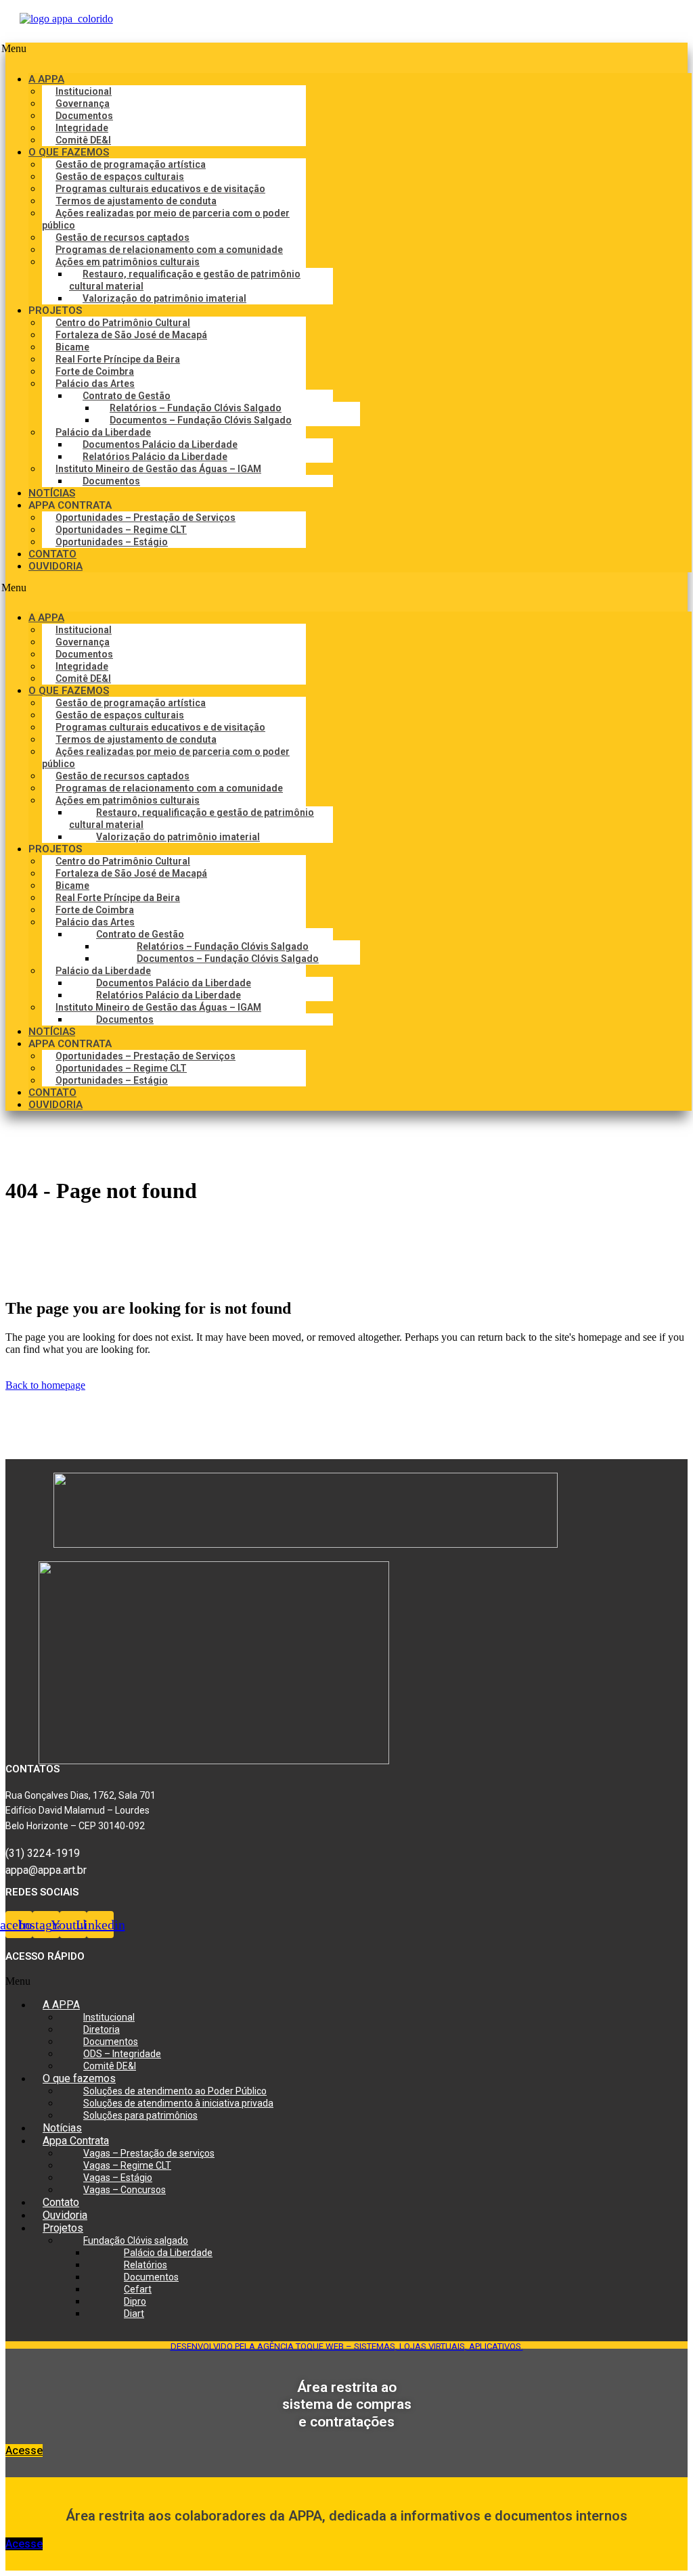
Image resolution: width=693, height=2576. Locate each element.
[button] (346, 52)
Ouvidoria (65, 2215)
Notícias (62, 2128)
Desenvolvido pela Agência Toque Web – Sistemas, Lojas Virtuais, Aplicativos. (347, 2346)
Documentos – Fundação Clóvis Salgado (201, 420)
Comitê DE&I (110, 2066)
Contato (61, 2202)
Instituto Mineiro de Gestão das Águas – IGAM (153, 469)
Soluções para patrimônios (140, 2115)
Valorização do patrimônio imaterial (164, 298)
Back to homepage (45, 1385)
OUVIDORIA (55, 566)
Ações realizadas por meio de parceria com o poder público (166, 219)
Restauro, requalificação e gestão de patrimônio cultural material (185, 280)
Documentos (111, 481)
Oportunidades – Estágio (112, 542)
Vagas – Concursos (125, 2190)
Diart (134, 2314)
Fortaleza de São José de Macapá (131, 335)
